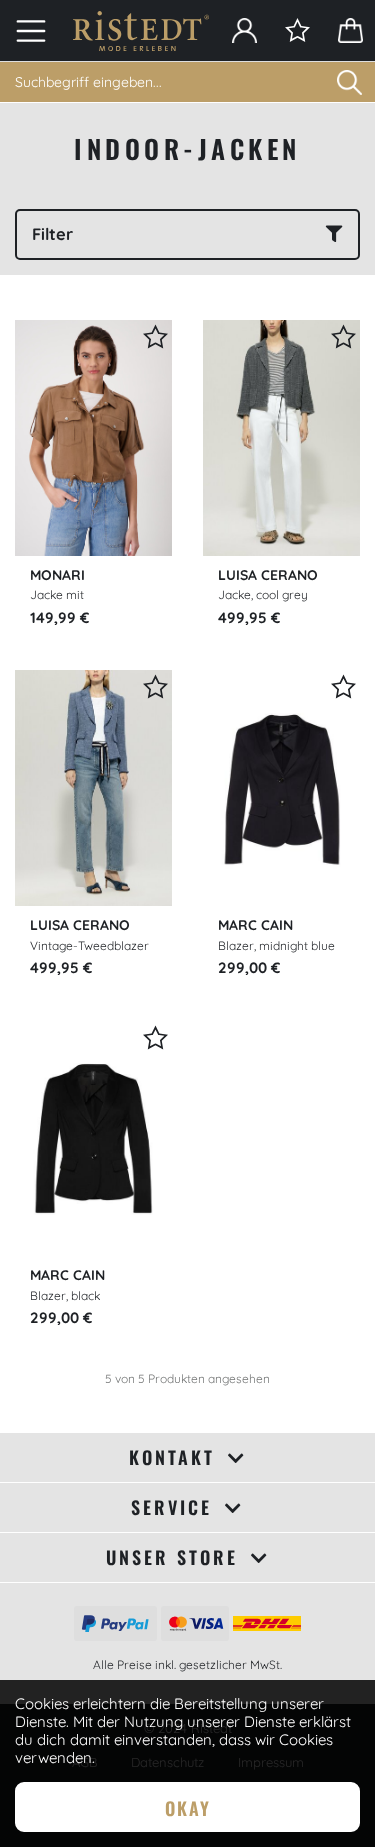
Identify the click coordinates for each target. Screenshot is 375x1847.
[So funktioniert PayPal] (116, 1621)
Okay (188, 1808)
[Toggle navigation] (31, 30)
